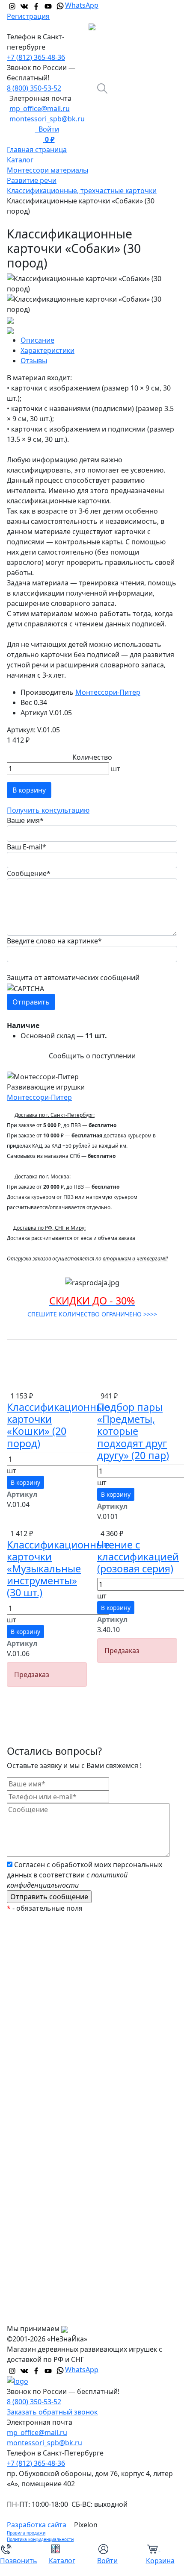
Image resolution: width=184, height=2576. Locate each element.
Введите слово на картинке (54, 941)
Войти (47, 129)
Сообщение (29, 873)
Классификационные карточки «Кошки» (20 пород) (58, 1425)
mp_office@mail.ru (40, 109)
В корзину (29, 790)
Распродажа (34, 1973)
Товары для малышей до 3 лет (64, 2093)
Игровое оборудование (53, 2127)
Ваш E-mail (27, 847)
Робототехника (39, 2059)
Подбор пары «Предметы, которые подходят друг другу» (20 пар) (133, 1431)
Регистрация (28, 16)
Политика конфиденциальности (40, 2539)
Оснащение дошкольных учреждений (77, 2229)
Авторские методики (48, 2076)
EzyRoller (28, 1939)
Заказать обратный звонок (52, 2412)
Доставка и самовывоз (52, 2281)
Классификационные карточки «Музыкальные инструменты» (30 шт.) (58, 1569)
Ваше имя (25, 820)
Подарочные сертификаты (58, 2007)
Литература (33, 2144)
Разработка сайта (37, 2525)
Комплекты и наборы (49, 1990)
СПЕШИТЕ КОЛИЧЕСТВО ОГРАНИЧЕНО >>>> (92, 1314)
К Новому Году (38, 1956)
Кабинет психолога (46, 2041)
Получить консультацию (48, 810)
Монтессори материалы (54, 2024)
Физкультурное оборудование (65, 2212)
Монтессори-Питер (108, 692)
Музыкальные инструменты (61, 2178)
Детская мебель (40, 2161)
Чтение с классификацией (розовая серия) (138, 1557)
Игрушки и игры (41, 2110)
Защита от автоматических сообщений (73, 978)
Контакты (30, 2315)
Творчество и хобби (47, 2195)
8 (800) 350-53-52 (34, 88)
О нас (23, 2247)
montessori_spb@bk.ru (47, 119)
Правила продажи (26, 2533)
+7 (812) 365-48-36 (36, 57)
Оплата (26, 2264)
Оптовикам (33, 2298)
